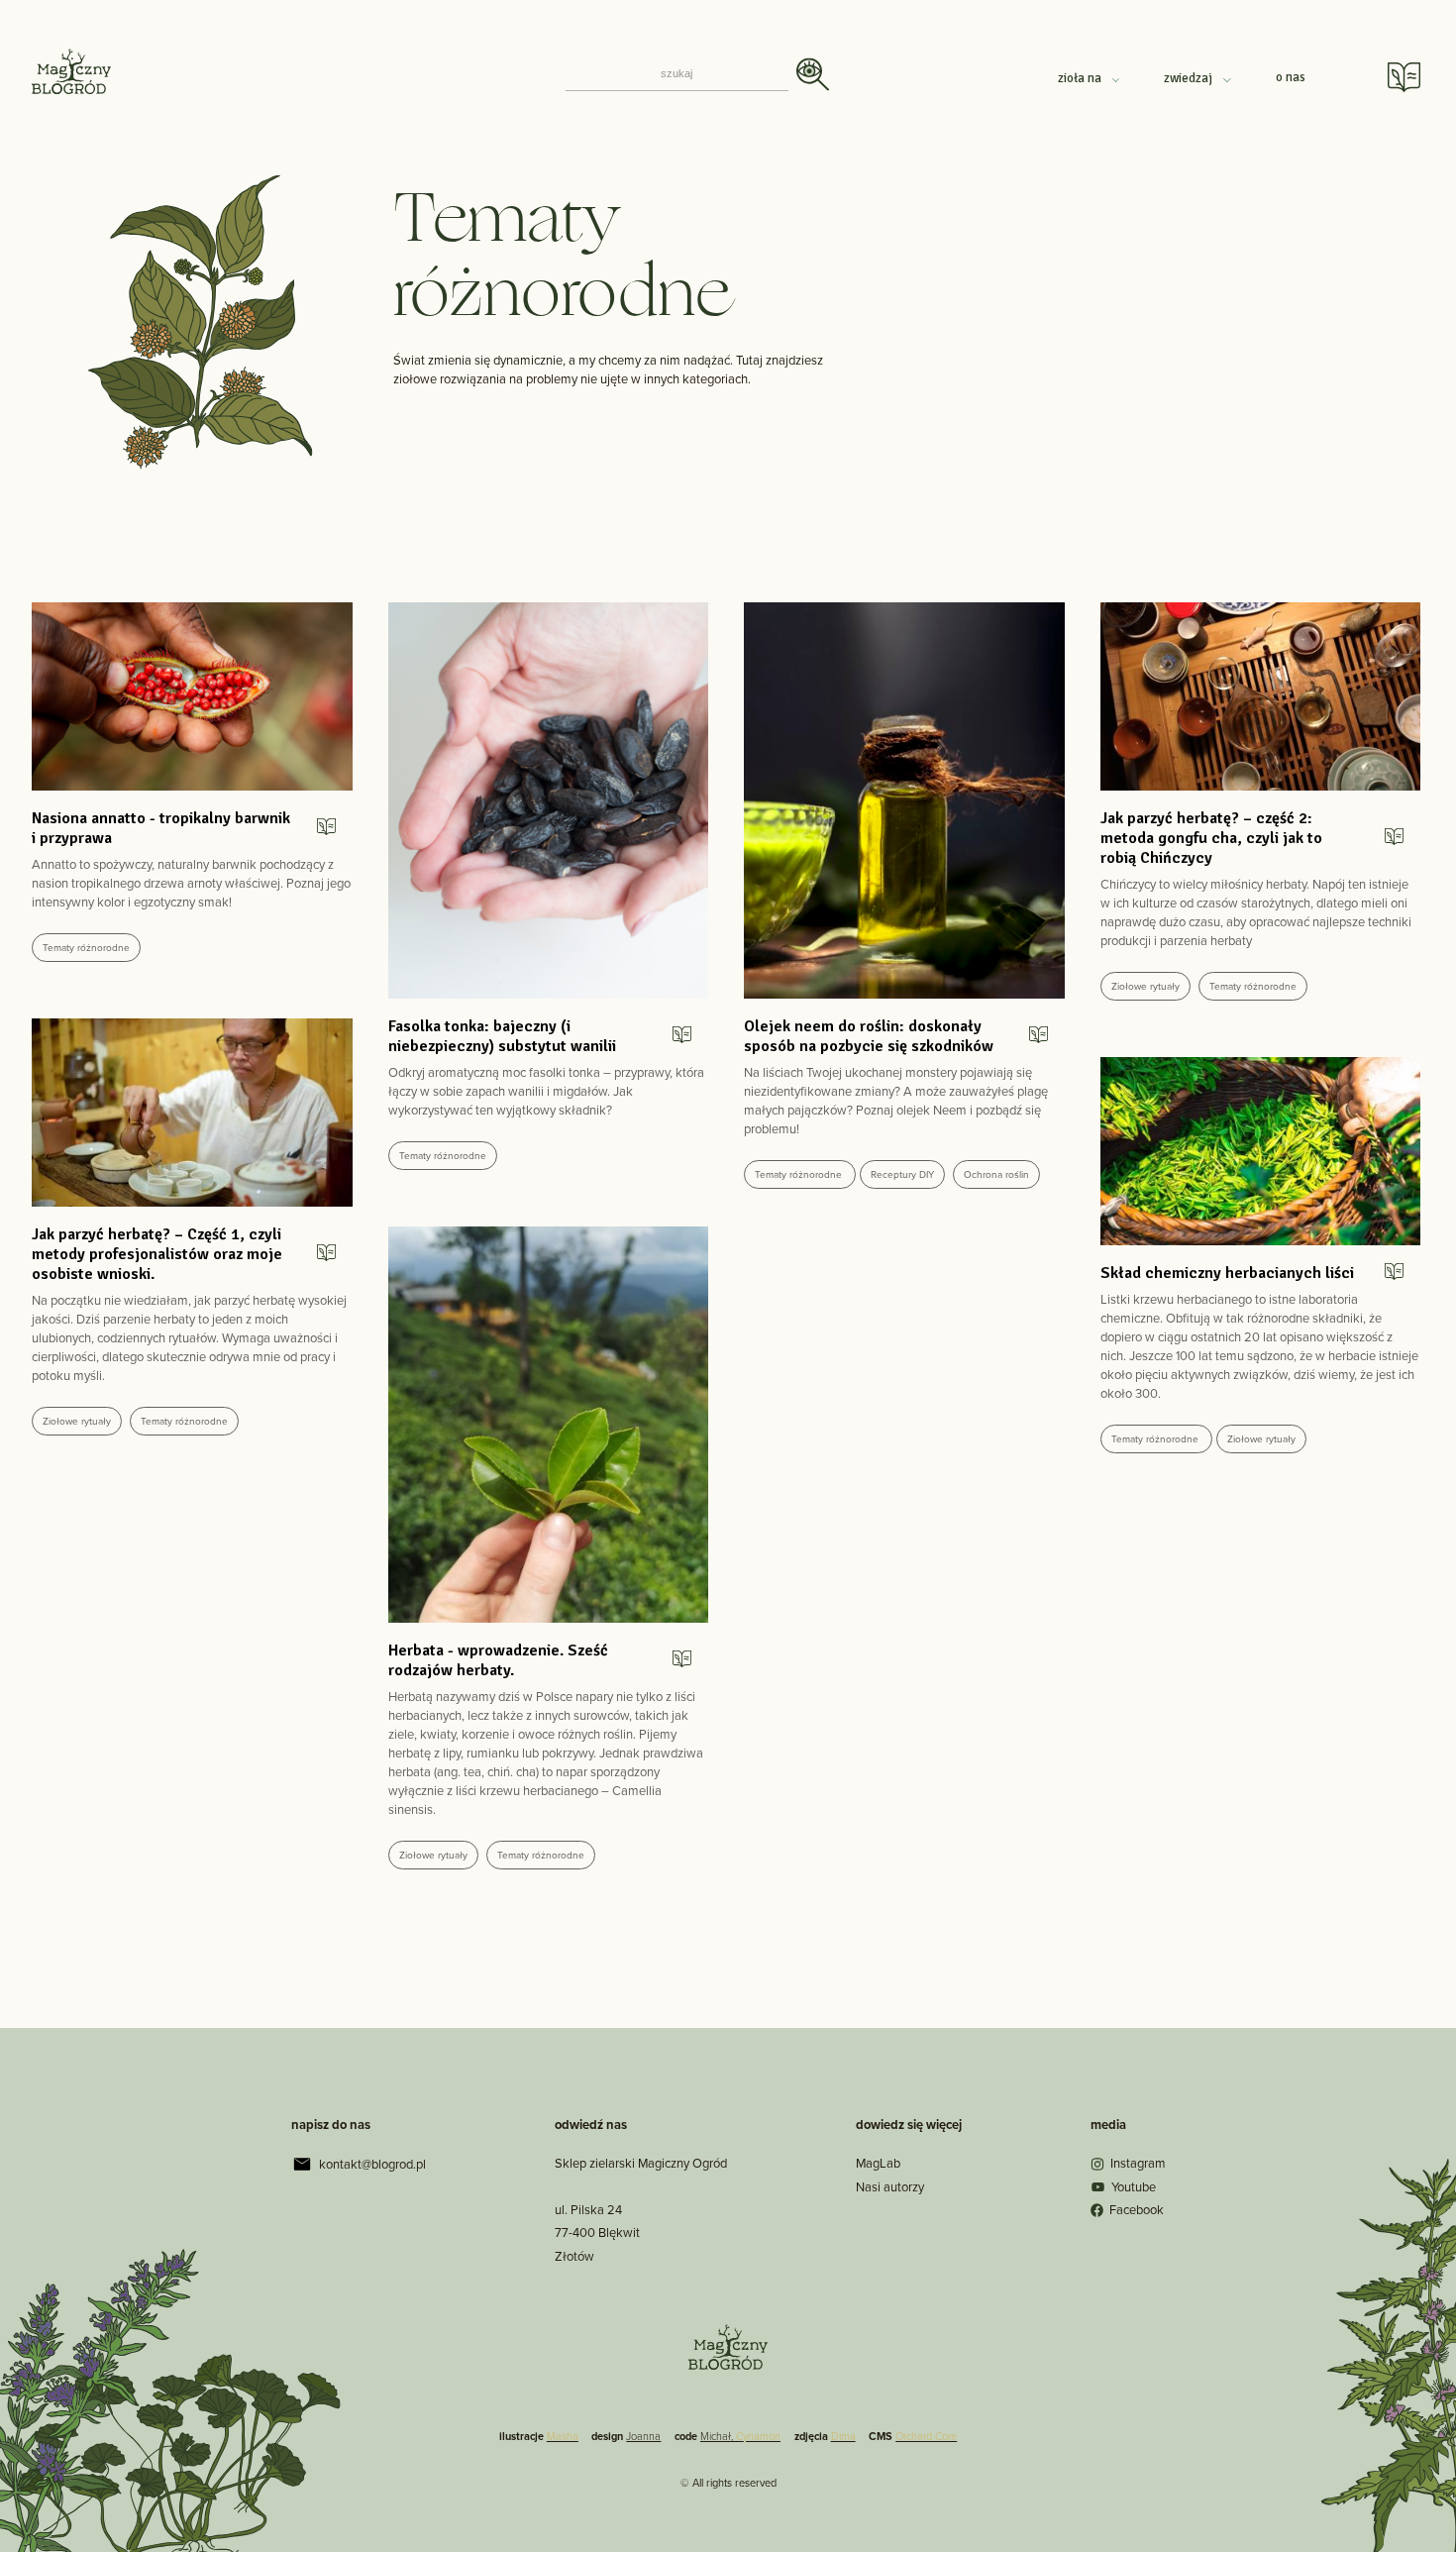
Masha (563, 2436)
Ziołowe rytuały (1145, 986)
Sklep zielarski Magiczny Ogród (641, 2163)
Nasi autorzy (890, 2187)
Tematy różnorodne (86, 948)
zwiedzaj (1190, 78)
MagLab (878, 2163)
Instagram (1138, 2163)
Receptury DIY (902, 1174)
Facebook (1137, 2210)
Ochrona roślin (996, 1174)
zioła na (1081, 78)
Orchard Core (926, 2436)
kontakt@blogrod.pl (372, 2164)
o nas (1291, 77)
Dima (843, 2436)
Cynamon (758, 2436)
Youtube (1134, 2187)
